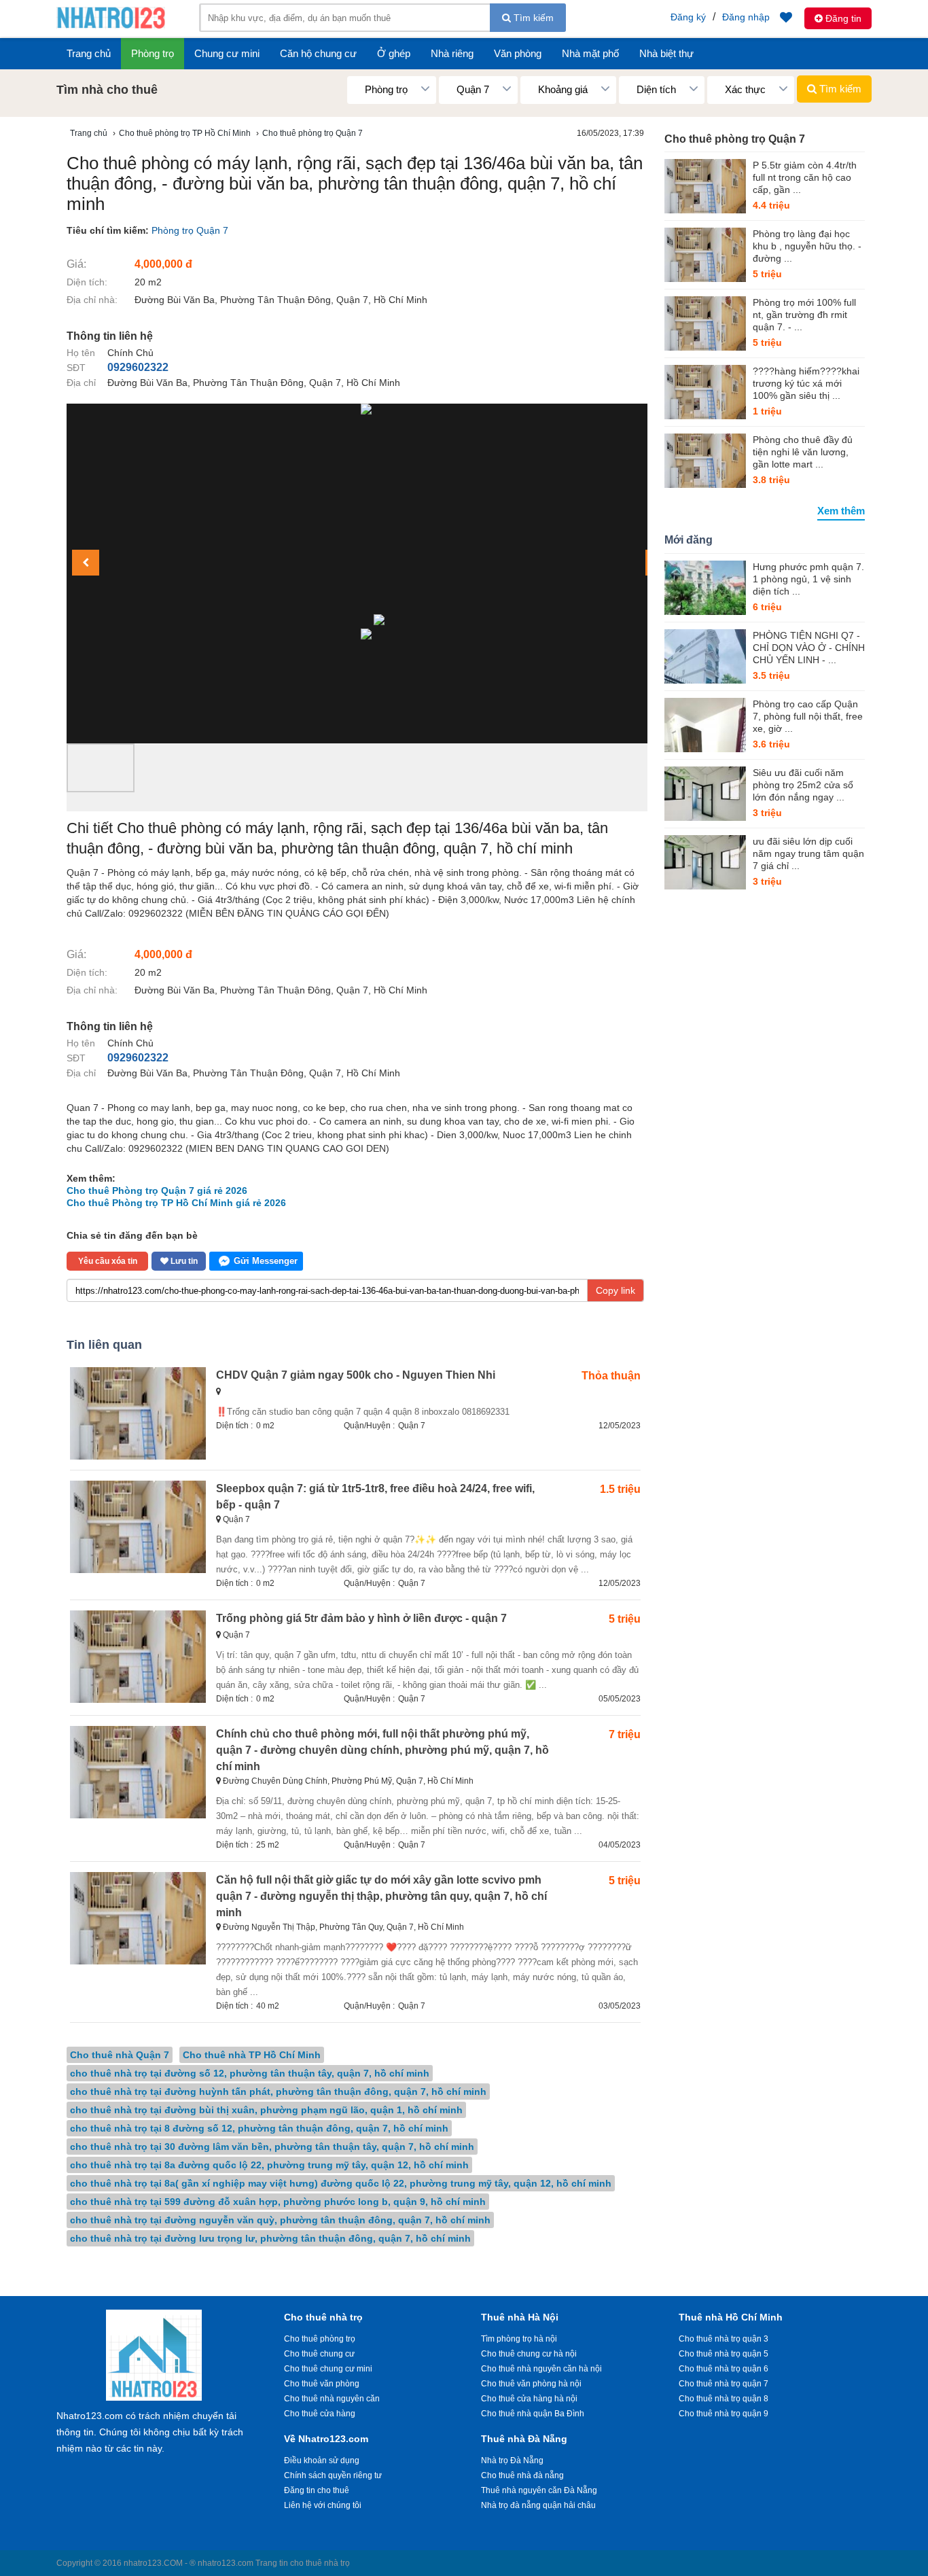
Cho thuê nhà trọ (323, 2317)
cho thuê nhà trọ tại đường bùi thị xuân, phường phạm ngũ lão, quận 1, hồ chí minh (266, 2110)
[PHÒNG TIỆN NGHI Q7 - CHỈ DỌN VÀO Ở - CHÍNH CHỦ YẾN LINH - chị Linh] (705, 656)
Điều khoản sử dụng (322, 2460)
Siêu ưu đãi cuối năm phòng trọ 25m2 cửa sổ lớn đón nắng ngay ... (803, 785)
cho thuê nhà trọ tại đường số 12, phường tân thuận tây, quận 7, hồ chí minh (250, 2073)
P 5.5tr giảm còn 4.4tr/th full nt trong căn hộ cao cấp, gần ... (805, 177)
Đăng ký (688, 17)
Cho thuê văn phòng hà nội (531, 2384)
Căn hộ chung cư (318, 53)
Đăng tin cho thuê (317, 2490)
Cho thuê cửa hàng (320, 2414)
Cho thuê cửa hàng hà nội (529, 2399)
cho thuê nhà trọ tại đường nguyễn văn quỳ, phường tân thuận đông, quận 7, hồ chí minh (280, 2220)
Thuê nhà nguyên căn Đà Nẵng (539, 2490)
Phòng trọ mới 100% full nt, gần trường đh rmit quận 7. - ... (804, 315)
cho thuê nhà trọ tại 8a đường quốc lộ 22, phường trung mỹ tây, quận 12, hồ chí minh (269, 2165)
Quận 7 (412, 1426)
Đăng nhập (746, 17)
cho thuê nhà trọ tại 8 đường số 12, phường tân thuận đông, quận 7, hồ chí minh (259, 2128)
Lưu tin (183, 1261)
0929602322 (138, 367)
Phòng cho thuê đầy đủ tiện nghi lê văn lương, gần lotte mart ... (803, 452)
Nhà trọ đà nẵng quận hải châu (538, 2505)
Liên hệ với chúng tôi (323, 2505)
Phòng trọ (153, 53)
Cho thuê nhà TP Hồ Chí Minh (252, 2055)
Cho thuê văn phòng (322, 2384)
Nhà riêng (452, 53)
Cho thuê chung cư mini (328, 2369)
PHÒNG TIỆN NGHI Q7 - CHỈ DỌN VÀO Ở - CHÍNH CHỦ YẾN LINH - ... (809, 648)
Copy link (615, 1290)
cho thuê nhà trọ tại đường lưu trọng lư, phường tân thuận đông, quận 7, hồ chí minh (270, 2238)
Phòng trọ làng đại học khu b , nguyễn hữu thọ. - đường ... (807, 246)
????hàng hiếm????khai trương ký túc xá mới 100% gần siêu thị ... (806, 383)
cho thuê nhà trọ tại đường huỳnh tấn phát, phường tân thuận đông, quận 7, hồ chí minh (278, 2092)
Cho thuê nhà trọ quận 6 (724, 2369)
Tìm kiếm (532, 18)
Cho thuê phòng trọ (320, 2339)
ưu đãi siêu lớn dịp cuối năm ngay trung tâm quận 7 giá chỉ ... (808, 853)
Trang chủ (89, 53)
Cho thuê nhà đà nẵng (522, 2475)
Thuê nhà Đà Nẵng (524, 2439)
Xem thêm (841, 511)
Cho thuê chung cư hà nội (529, 2354)
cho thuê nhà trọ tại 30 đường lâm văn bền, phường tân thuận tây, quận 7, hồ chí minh (272, 2147)
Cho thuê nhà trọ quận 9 (724, 2414)
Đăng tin (842, 18)
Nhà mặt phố (590, 53)
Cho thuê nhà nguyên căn (332, 2399)
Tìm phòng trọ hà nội (519, 2339)
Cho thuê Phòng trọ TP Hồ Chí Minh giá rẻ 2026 (176, 1203)
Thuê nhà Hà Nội (520, 2317)
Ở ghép (394, 53)
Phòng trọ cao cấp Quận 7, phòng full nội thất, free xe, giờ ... (808, 716)
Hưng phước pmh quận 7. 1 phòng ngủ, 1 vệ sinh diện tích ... (808, 579)
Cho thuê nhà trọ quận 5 (724, 2354)
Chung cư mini (227, 53)
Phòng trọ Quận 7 (190, 230)
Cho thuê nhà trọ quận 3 (724, 2339)
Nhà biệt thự (666, 53)
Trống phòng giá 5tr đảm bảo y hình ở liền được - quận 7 (361, 1618)
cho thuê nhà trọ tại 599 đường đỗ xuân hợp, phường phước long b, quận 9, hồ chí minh (278, 2202)
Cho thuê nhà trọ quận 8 (724, 2399)
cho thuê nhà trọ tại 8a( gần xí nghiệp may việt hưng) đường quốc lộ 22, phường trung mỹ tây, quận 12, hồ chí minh (341, 2183)
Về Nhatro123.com (326, 2439)
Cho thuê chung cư (319, 2354)
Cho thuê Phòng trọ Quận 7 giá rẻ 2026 (157, 1190)
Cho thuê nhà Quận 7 (120, 2055)
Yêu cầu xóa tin (108, 1261)
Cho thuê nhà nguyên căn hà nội (541, 2369)
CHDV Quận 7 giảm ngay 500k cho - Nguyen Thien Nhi (356, 1375)
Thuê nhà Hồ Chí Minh (731, 2317)
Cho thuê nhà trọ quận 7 (724, 2384)
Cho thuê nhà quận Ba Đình (533, 2414)
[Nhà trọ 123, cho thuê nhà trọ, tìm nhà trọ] (111, 27)
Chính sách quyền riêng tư (333, 2475)
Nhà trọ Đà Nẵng (512, 2460)
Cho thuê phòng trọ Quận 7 (735, 139)
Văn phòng (518, 53)
